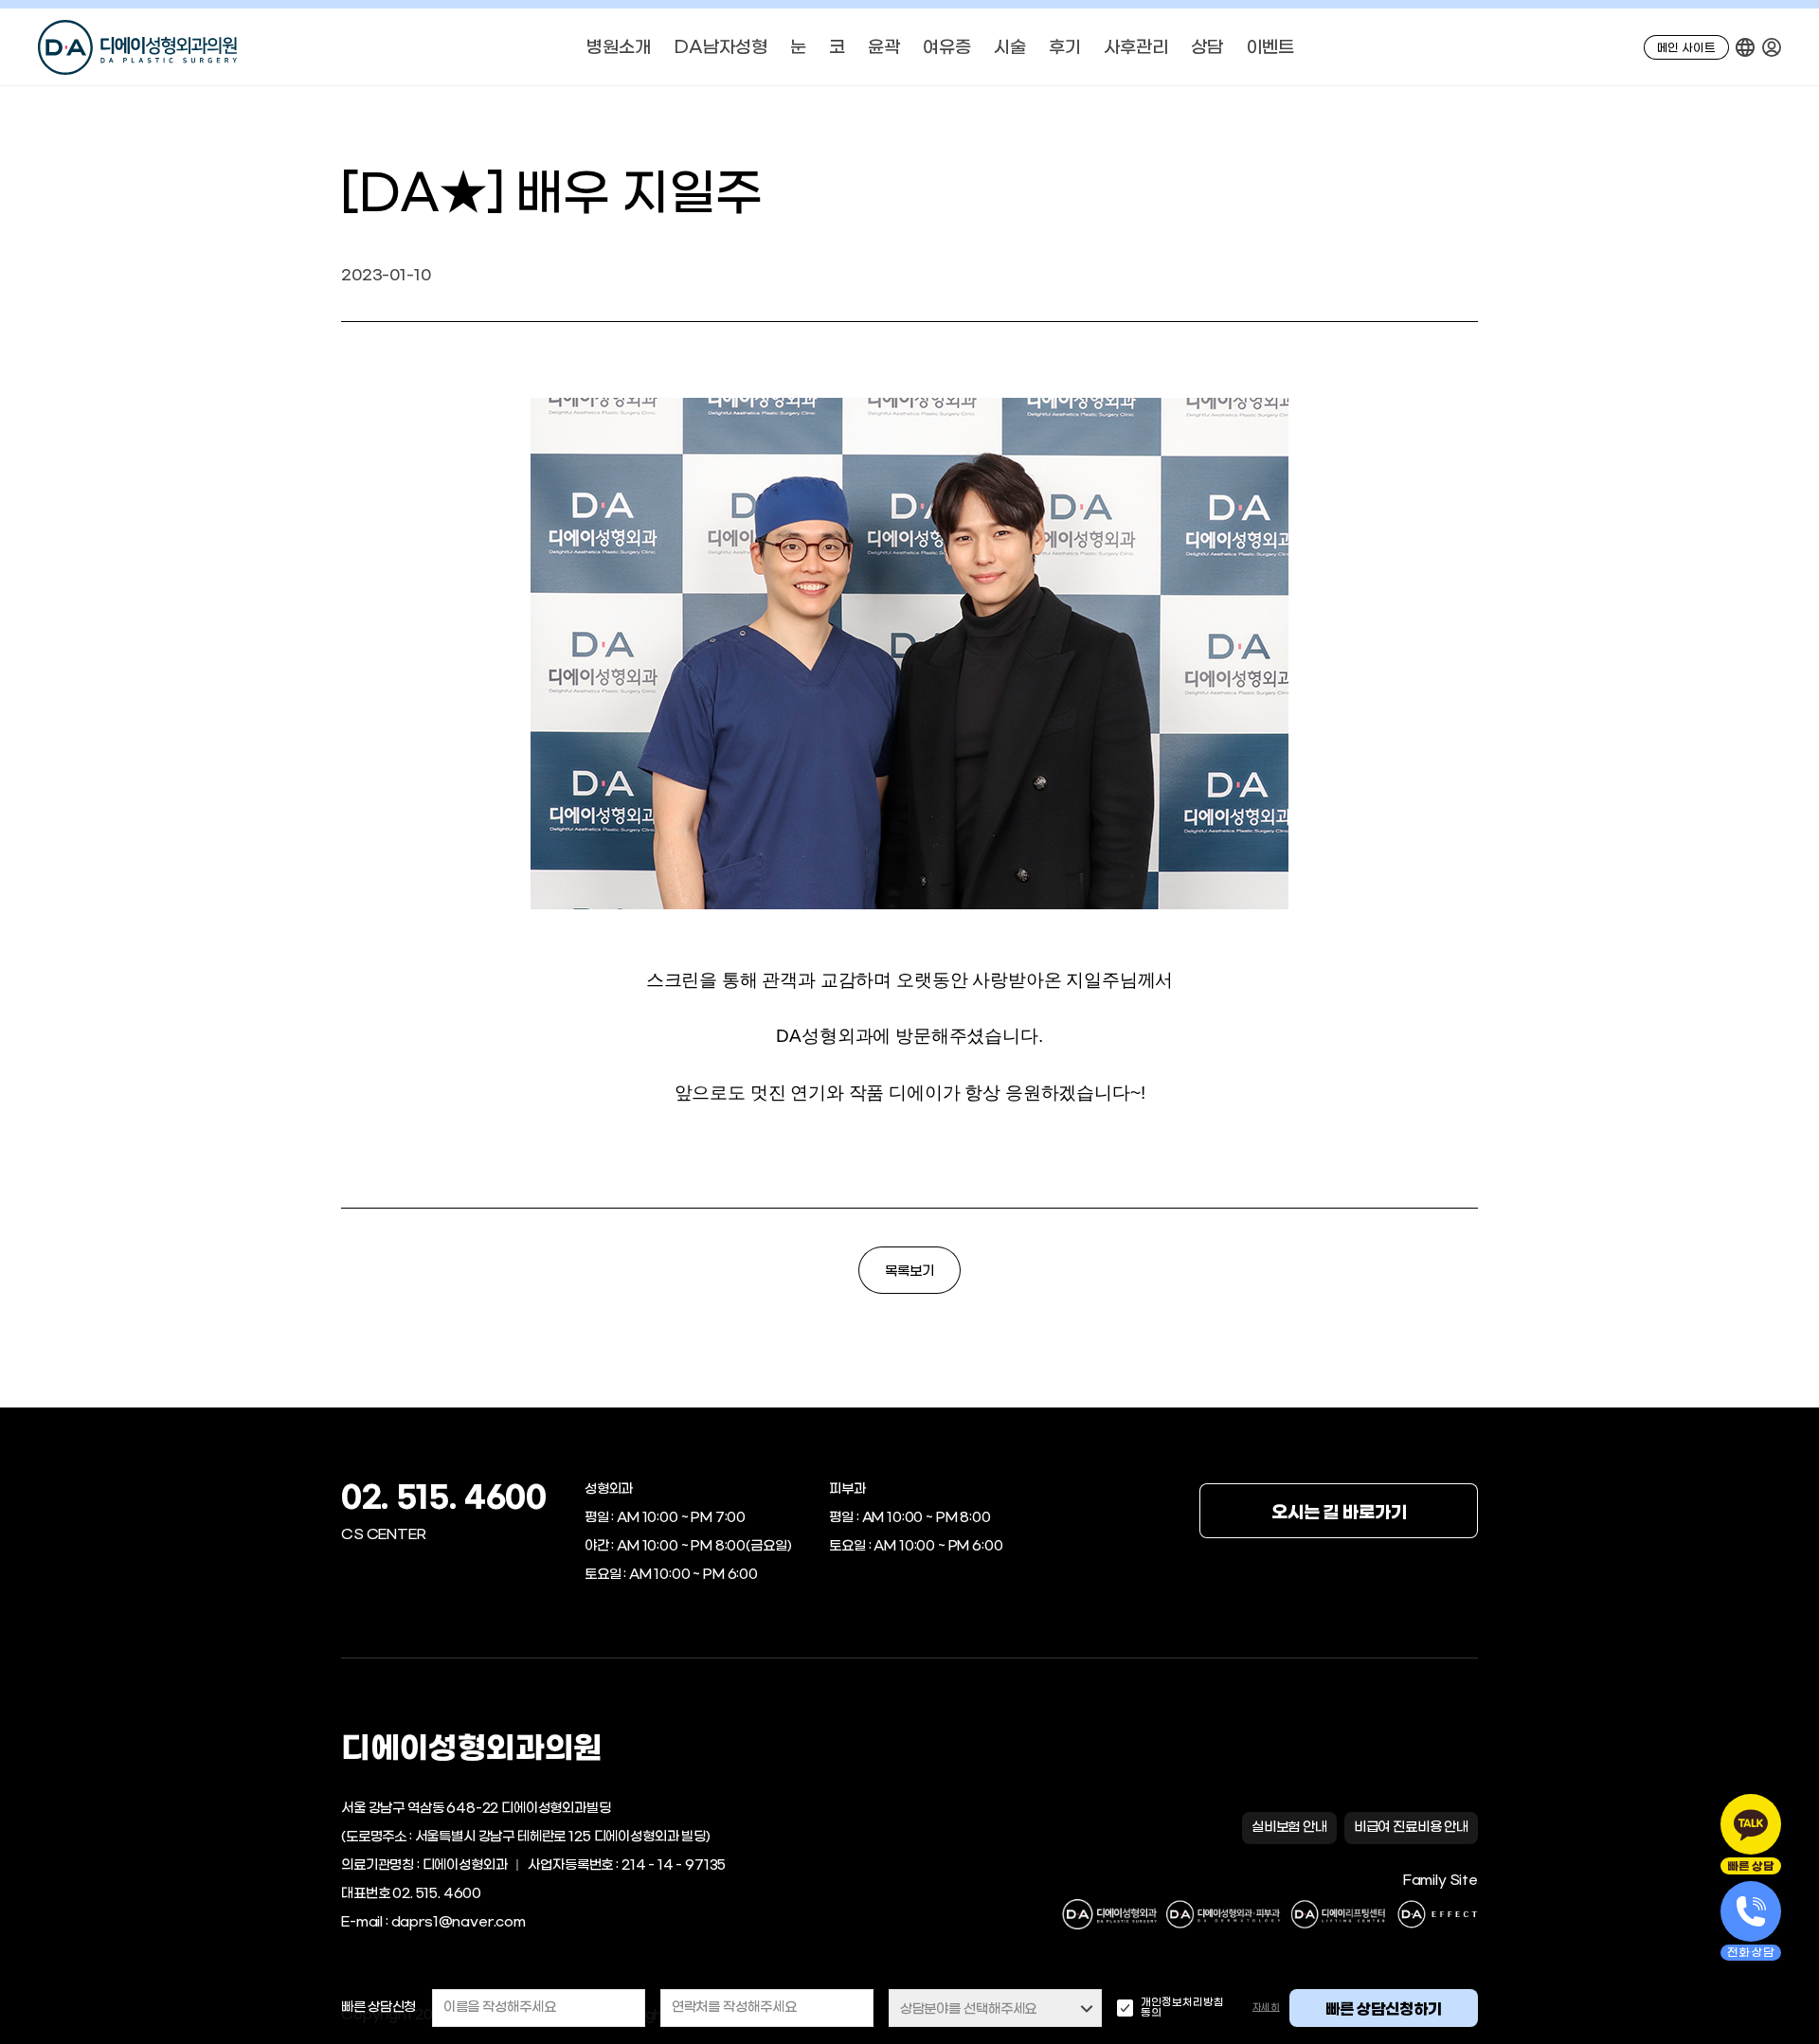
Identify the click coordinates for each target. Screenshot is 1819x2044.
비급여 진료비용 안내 (1411, 1828)
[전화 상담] (1751, 1911)
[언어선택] (1745, 47)
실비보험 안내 (1289, 1828)
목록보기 (909, 1272)
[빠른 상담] (1751, 1824)
